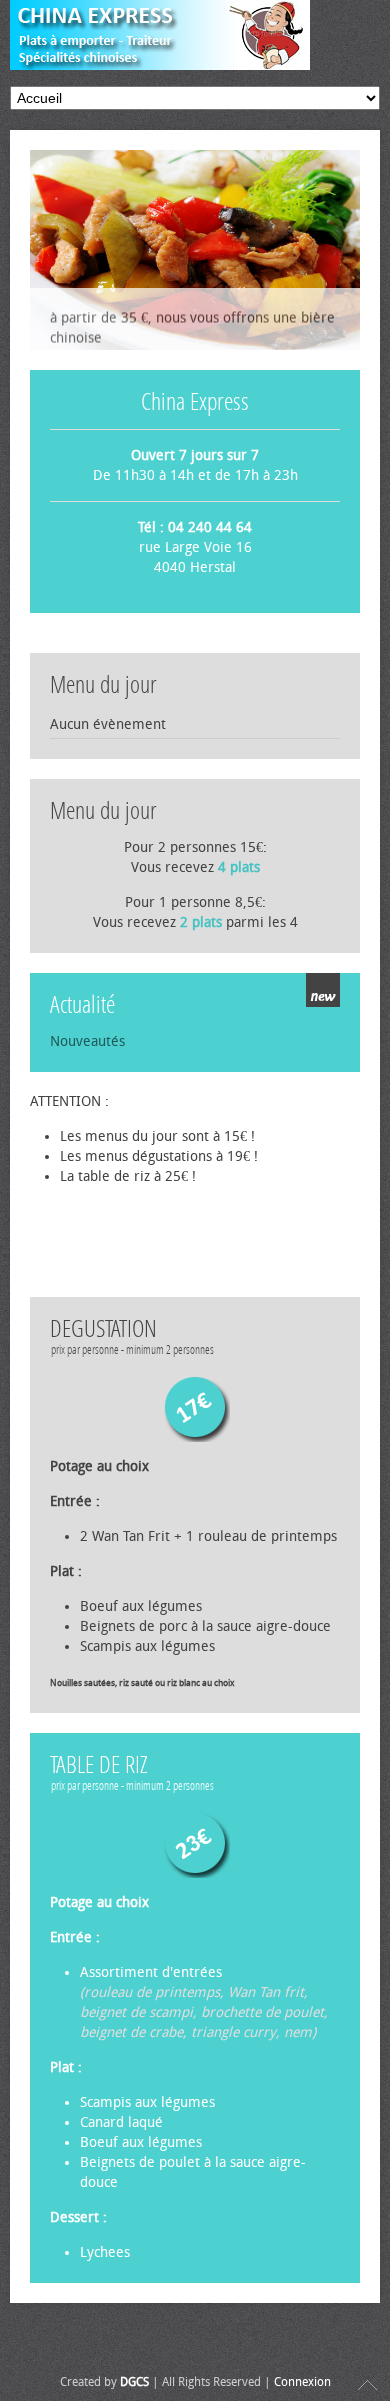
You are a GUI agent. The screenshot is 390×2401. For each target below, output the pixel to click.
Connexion (302, 2382)
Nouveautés (87, 1041)
